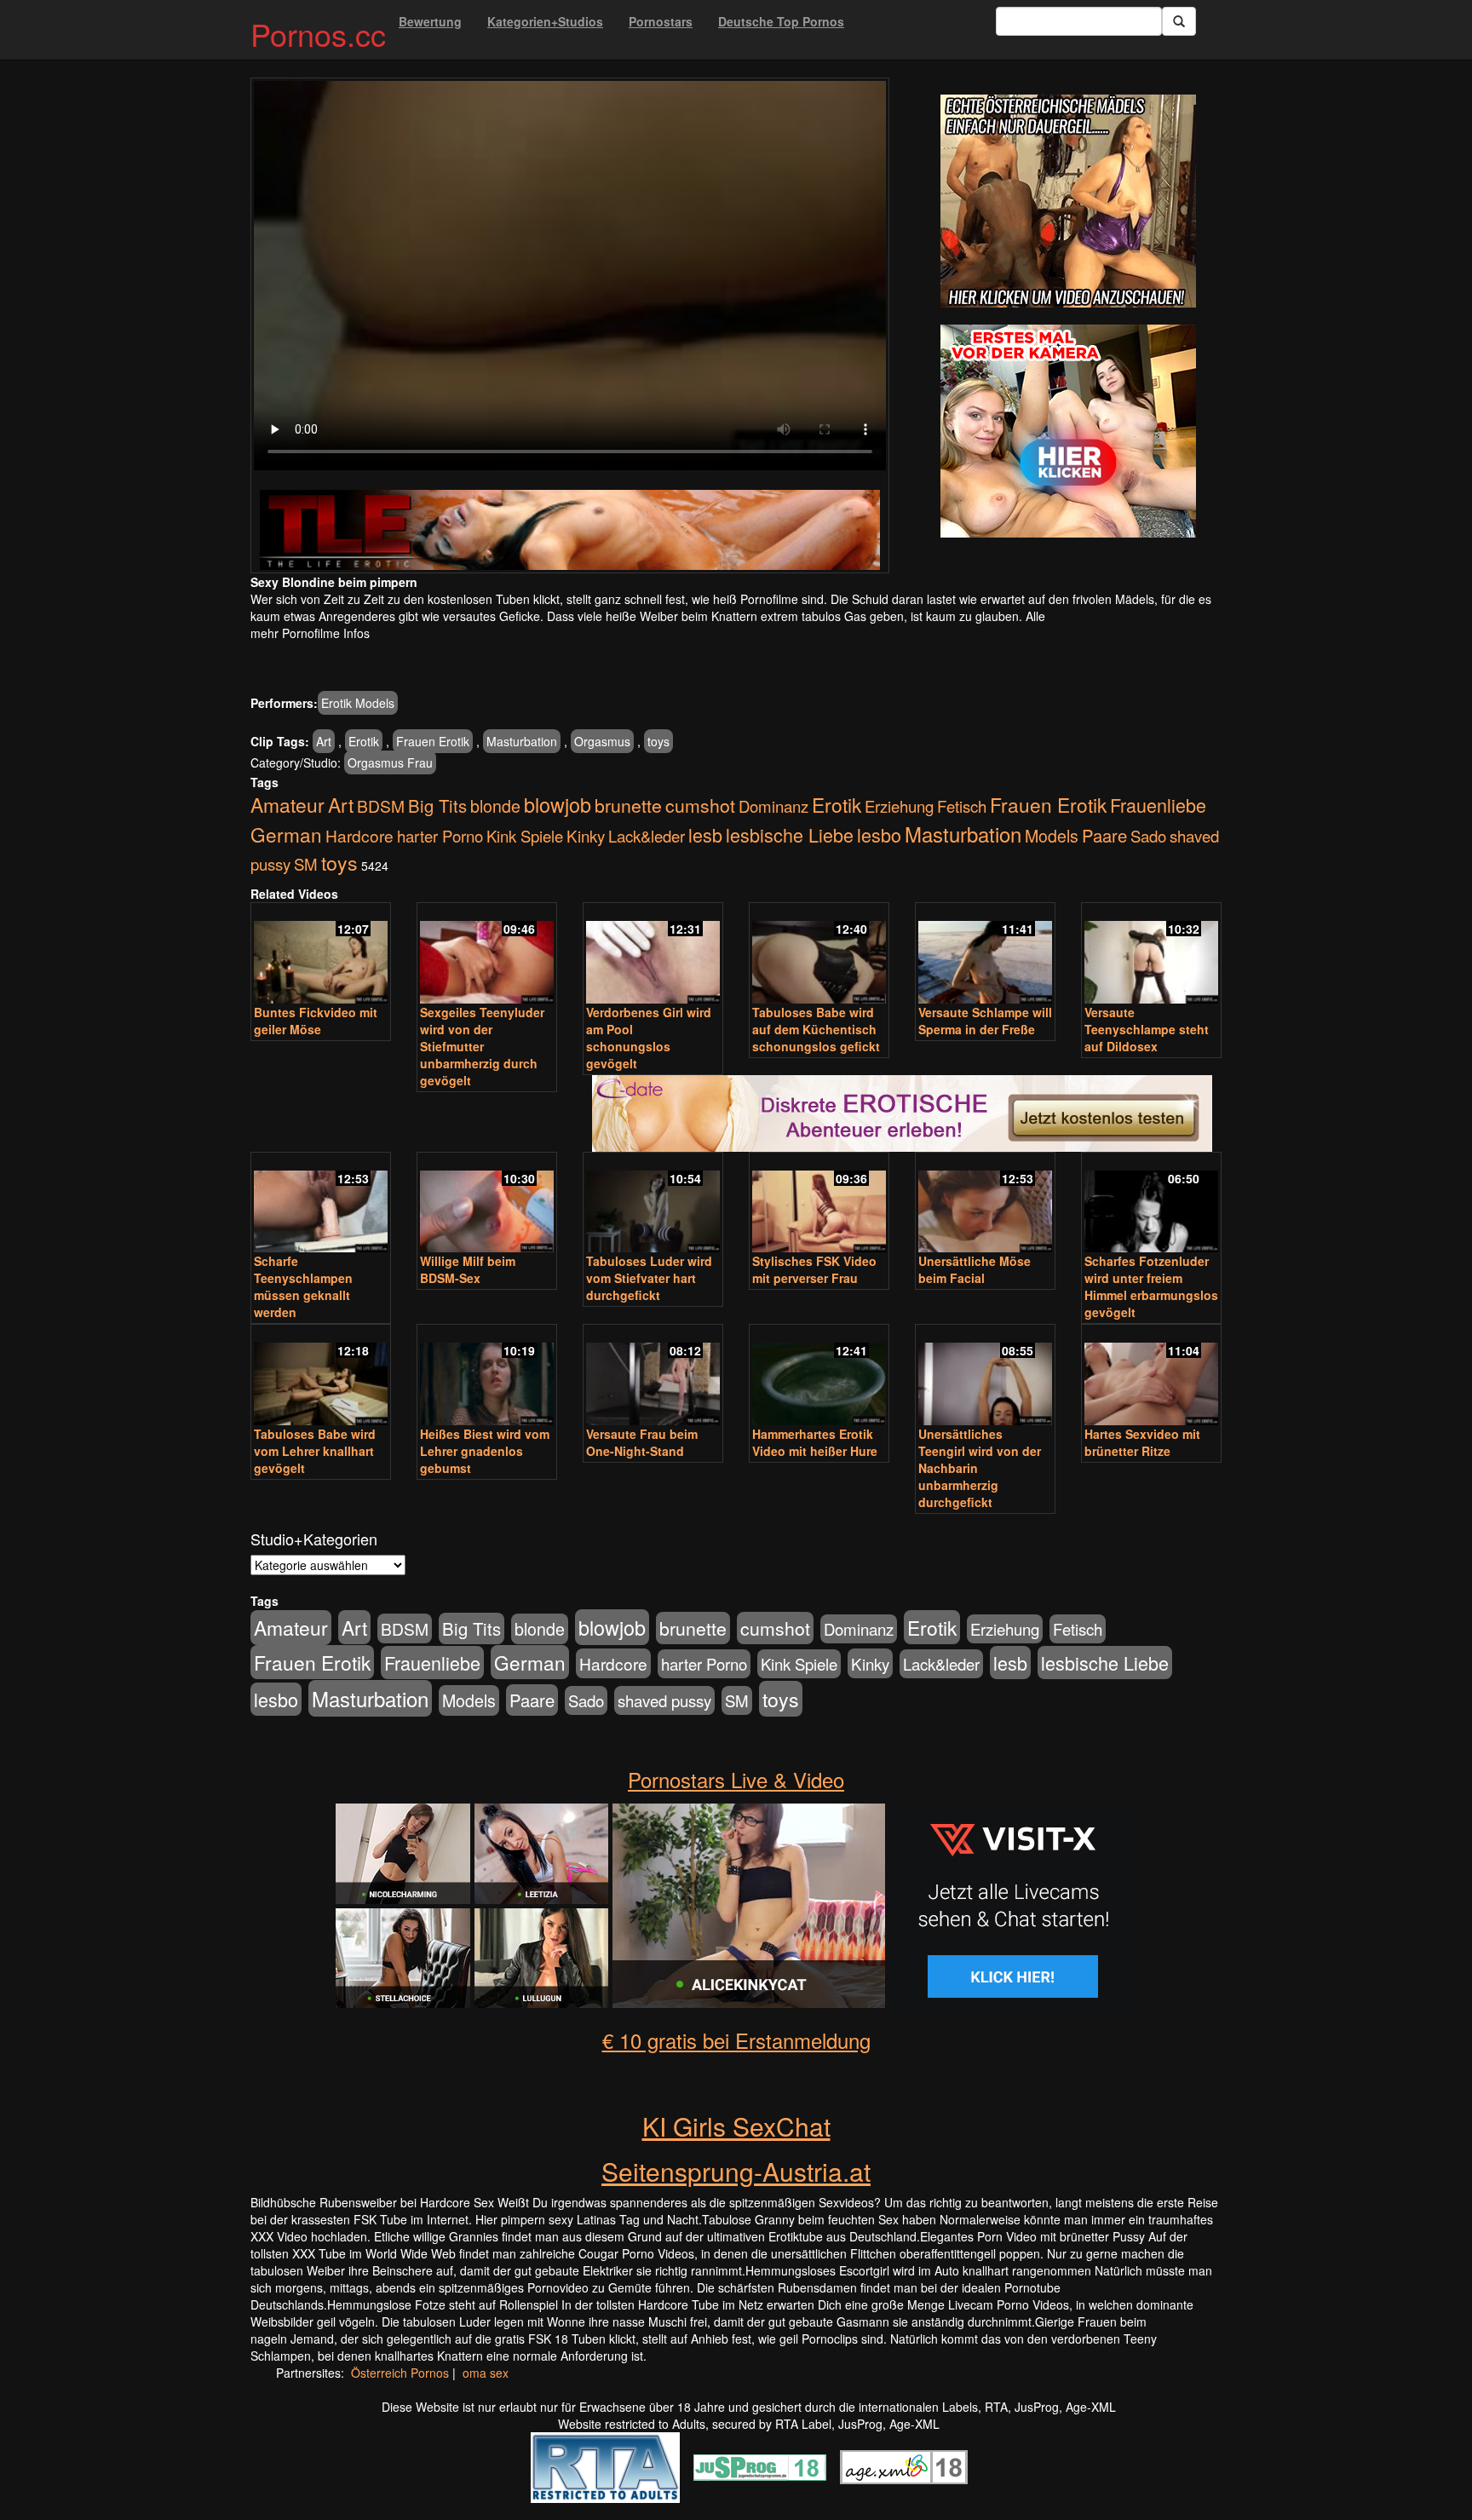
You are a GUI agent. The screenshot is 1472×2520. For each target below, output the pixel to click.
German (286, 834)
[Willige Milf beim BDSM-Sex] (487, 1204)
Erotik (364, 741)
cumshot (700, 805)
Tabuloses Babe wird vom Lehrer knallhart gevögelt (315, 1451)
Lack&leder (647, 836)
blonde (495, 806)
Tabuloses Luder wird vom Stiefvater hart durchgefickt (649, 1278)
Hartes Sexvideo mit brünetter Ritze (1142, 1442)
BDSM (381, 805)
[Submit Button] (1179, 21)
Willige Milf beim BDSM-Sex (468, 1269)
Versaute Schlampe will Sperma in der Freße (985, 1021)
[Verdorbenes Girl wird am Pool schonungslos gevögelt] (653, 955)
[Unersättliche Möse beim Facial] (985, 1204)
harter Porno (440, 836)
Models (1052, 836)
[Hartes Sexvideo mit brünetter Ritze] (1151, 1376)
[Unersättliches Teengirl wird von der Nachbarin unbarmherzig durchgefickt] (985, 1376)
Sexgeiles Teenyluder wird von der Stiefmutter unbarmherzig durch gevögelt (482, 1046)
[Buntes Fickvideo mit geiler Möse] (321, 955)
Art (324, 741)
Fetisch (962, 806)
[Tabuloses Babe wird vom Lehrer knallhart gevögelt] (321, 1376)
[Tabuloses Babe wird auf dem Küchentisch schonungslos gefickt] (819, 955)
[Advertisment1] (1068, 201)
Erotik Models (358, 703)
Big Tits (437, 805)
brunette (628, 805)
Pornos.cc (318, 34)
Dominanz (773, 806)
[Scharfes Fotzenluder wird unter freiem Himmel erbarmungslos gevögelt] (1151, 1204)
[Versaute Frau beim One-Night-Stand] (653, 1376)
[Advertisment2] (1068, 431)
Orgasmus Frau (390, 762)
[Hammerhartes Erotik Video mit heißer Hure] (819, 1376)
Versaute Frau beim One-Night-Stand (642, 1442)
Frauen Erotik (433, 741)
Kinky (586, 835)
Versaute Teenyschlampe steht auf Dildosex (1147, 1029)
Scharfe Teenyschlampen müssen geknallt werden (303, 1286)
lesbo (879, 834)
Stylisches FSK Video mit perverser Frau (814, 1269)
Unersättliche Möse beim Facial (975, 1269)
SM (306, 864)
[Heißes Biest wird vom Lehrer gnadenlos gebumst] (487, 1376)
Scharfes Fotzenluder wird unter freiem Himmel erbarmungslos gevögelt (1151, 1286)
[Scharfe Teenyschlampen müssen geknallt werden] (321, 1204)
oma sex (486, 2373)
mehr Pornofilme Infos (310, 633)
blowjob (558, 804)
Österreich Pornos (400, 2373)
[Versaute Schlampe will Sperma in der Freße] (985, 955)
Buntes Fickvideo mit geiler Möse (316, 1021)
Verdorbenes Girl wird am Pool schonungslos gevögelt (649, 1038)
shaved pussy (664, 1700)
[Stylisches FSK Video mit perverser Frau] (819, 1204)
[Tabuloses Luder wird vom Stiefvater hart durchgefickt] (653, 1204)
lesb (705, 834)
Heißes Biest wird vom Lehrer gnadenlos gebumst (485, 1451)
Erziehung (899, 806)
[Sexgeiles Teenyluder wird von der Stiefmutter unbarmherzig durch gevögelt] (487, 955)
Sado (1148, 836)
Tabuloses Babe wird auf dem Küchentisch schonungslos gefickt (816, 1029)
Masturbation (522, 741)
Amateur (287, 805)
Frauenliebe (1158, 805)
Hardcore (359, 835)
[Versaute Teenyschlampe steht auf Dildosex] (1151, 955)
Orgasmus (602, 741)
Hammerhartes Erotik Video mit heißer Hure (815, 1442)
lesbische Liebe (790, 834)
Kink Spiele (525, 836)
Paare (1104, 835)
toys (658, 741)
